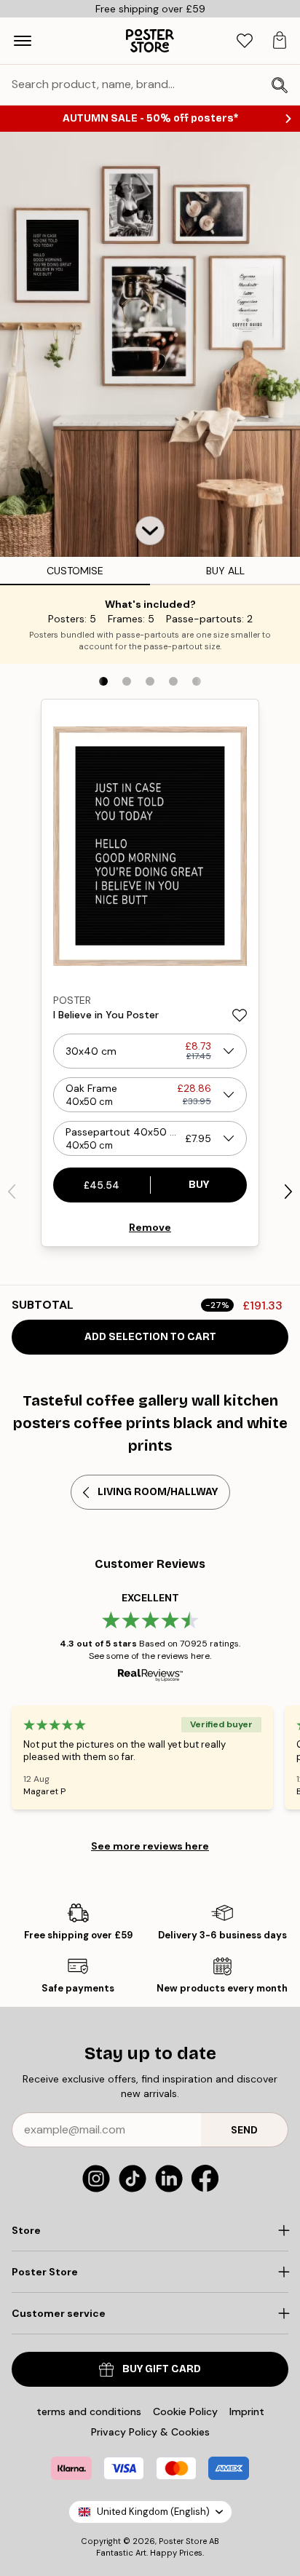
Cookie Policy (185, 2411)
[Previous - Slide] (12, 1192)
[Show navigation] (23, 41)
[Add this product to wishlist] (240, 1015)
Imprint (247, 2411)
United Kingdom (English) (153, 2512)
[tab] (245, 41)
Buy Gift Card (162, 2369)
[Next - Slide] (288, 1192)
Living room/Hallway (158, 1492)
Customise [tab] (75, 571)
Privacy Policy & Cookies (150, 2432)
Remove (150, 1227)
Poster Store (183, 2541)
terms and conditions (89, 2411)
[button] (150, 531)
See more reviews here (150, 1846)
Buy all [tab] (225, 571)
